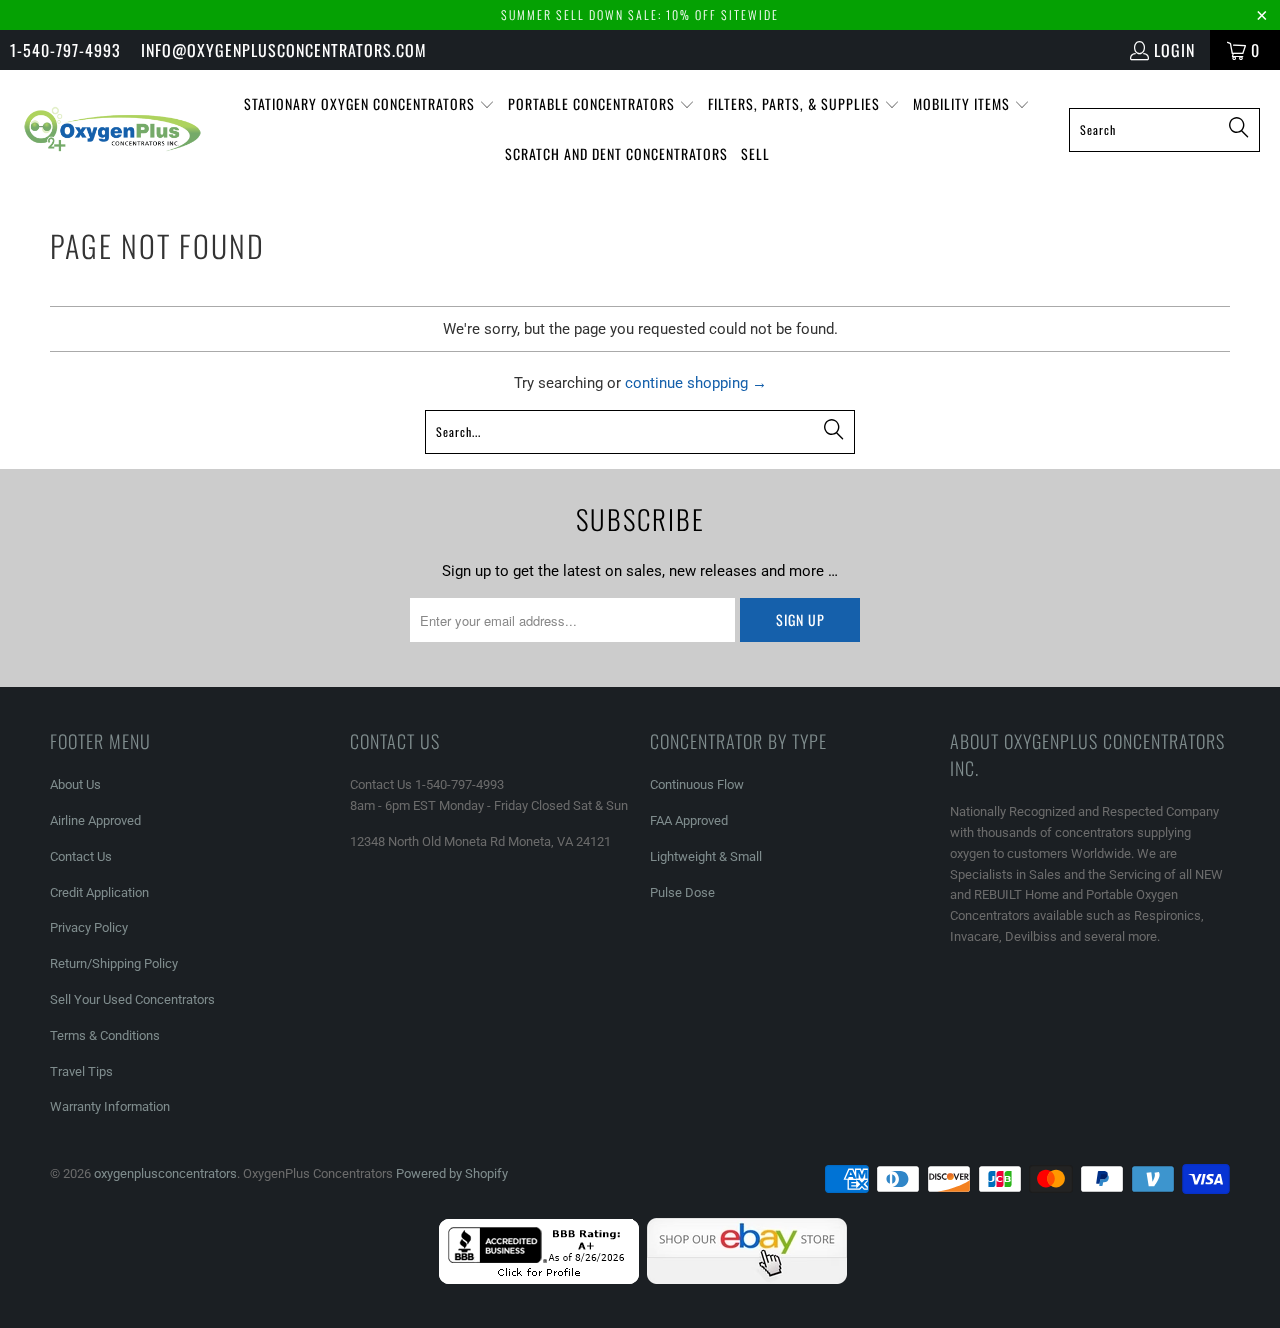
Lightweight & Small (706, 856)
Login (1174, 50)
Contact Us (81, 856)
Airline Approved (95, 820)
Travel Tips (81, 1071)
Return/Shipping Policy (114, 963)
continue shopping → (696, 383)
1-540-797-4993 (65, 50)
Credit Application (99, 892)
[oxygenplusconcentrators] (112, 129)
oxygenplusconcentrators (165, 1173)
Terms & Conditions (105, 1035)
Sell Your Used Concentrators (132, 999)
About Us (75, 784)
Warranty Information (110, 1106)
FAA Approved (689, 820)
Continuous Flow (697, 784)
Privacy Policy (89, 927)
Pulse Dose (682, 892)
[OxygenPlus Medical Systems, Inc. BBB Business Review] (539, 1279)
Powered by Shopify (452, 1173)
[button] (369, 105)
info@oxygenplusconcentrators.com (284, 50)
